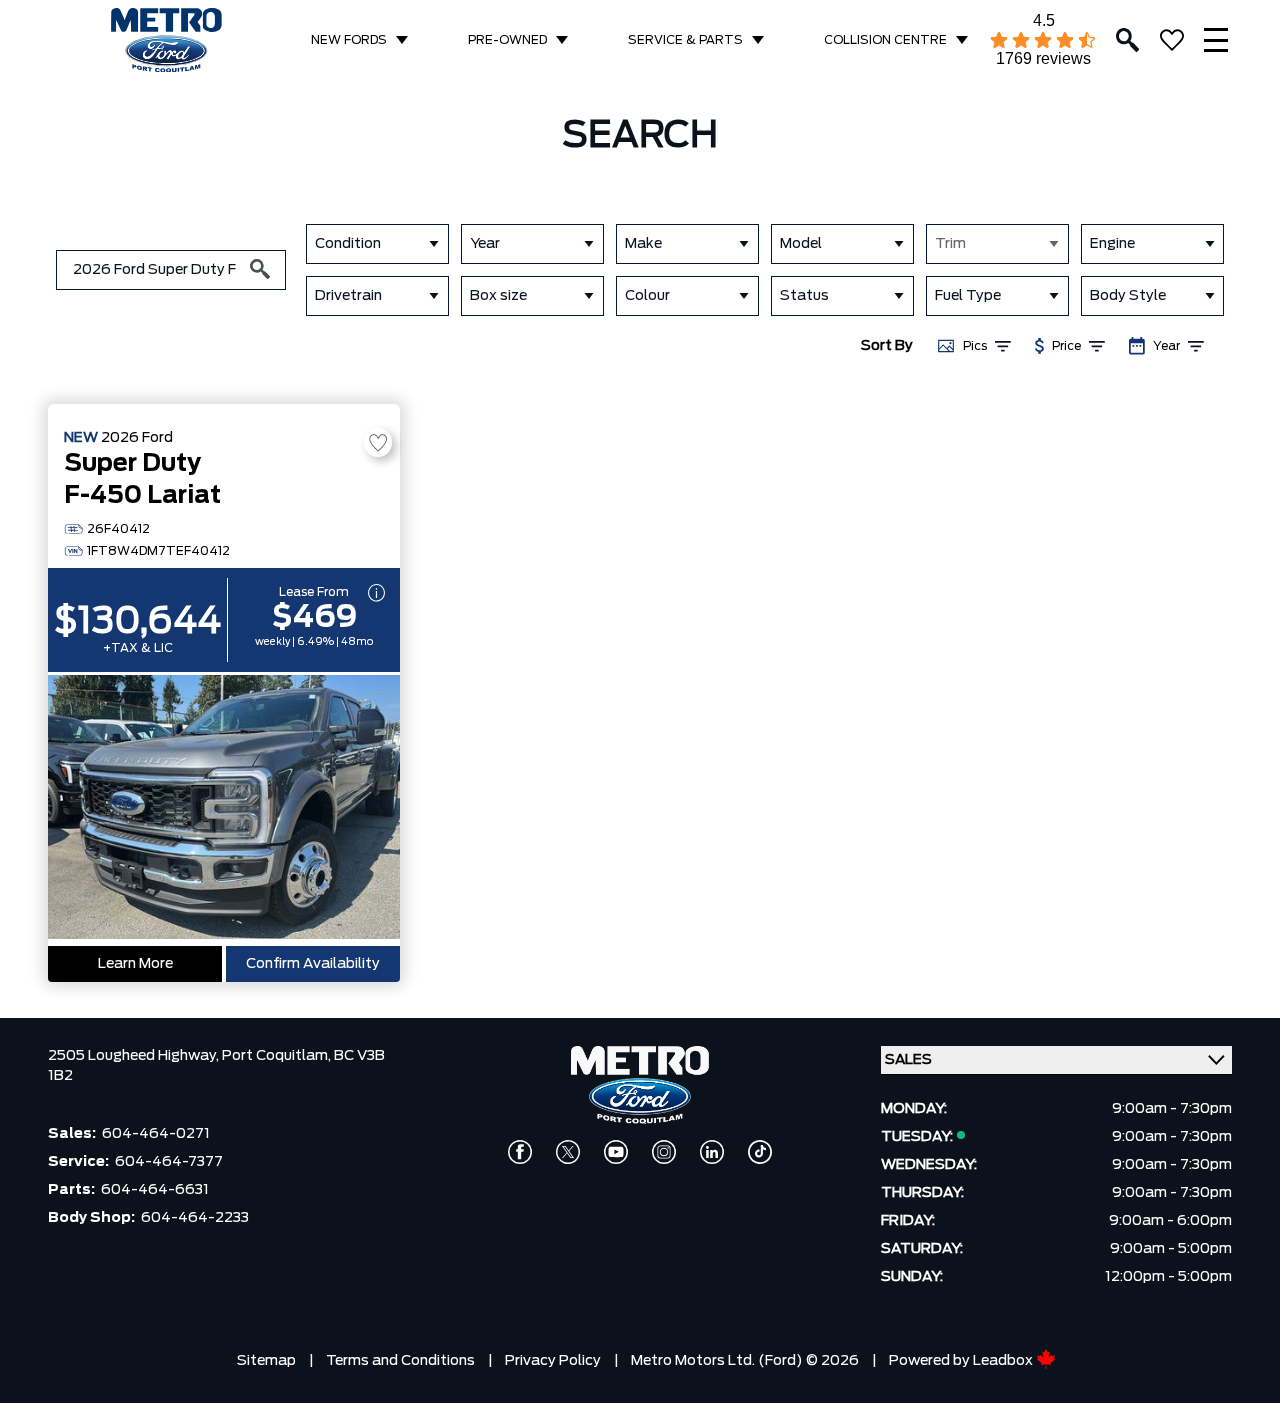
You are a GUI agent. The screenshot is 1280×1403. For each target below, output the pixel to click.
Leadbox (1004, 1361)
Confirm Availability (313, 964)
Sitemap (266, 1361)
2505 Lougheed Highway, (135, 1056)
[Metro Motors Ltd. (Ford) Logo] (166, 40)
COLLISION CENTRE (885, 40)
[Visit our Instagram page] (664, 1152)
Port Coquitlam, (278, 1056)
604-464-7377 (169, 1162)
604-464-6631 (155, 1190)
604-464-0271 (156, 1134)
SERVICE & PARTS (685, 40)
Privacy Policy (553, 1361)
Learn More (135, 964)
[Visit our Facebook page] (520, 1152)
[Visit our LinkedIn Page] (712, 1152)
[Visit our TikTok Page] (760, 1152)
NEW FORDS (349, 40)
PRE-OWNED (507, 40)
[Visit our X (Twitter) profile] (568, 1152)
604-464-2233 (195, 1218)
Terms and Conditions (400, 1361)
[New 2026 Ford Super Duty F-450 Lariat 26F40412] (224, 809)
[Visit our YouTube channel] (616, 1152)
